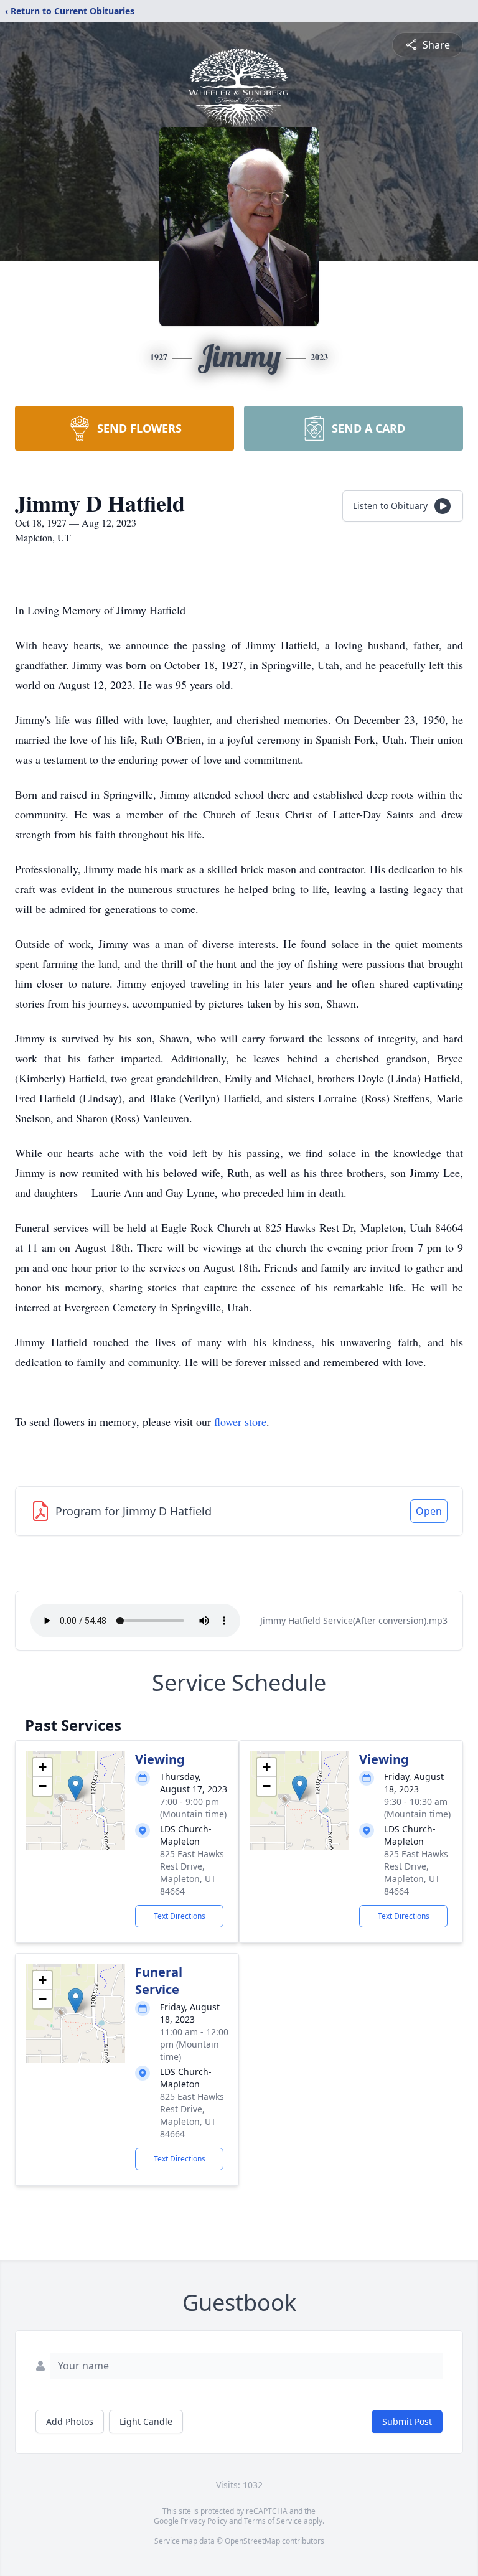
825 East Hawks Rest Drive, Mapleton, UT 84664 (192, 1872)
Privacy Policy (204, 2521)
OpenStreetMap (252, 2541)
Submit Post (407, 2421)
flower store (240, 1421)
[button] (76, 1788)
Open (429, 1511)
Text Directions (180, 1916)
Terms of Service (273, 2521)
